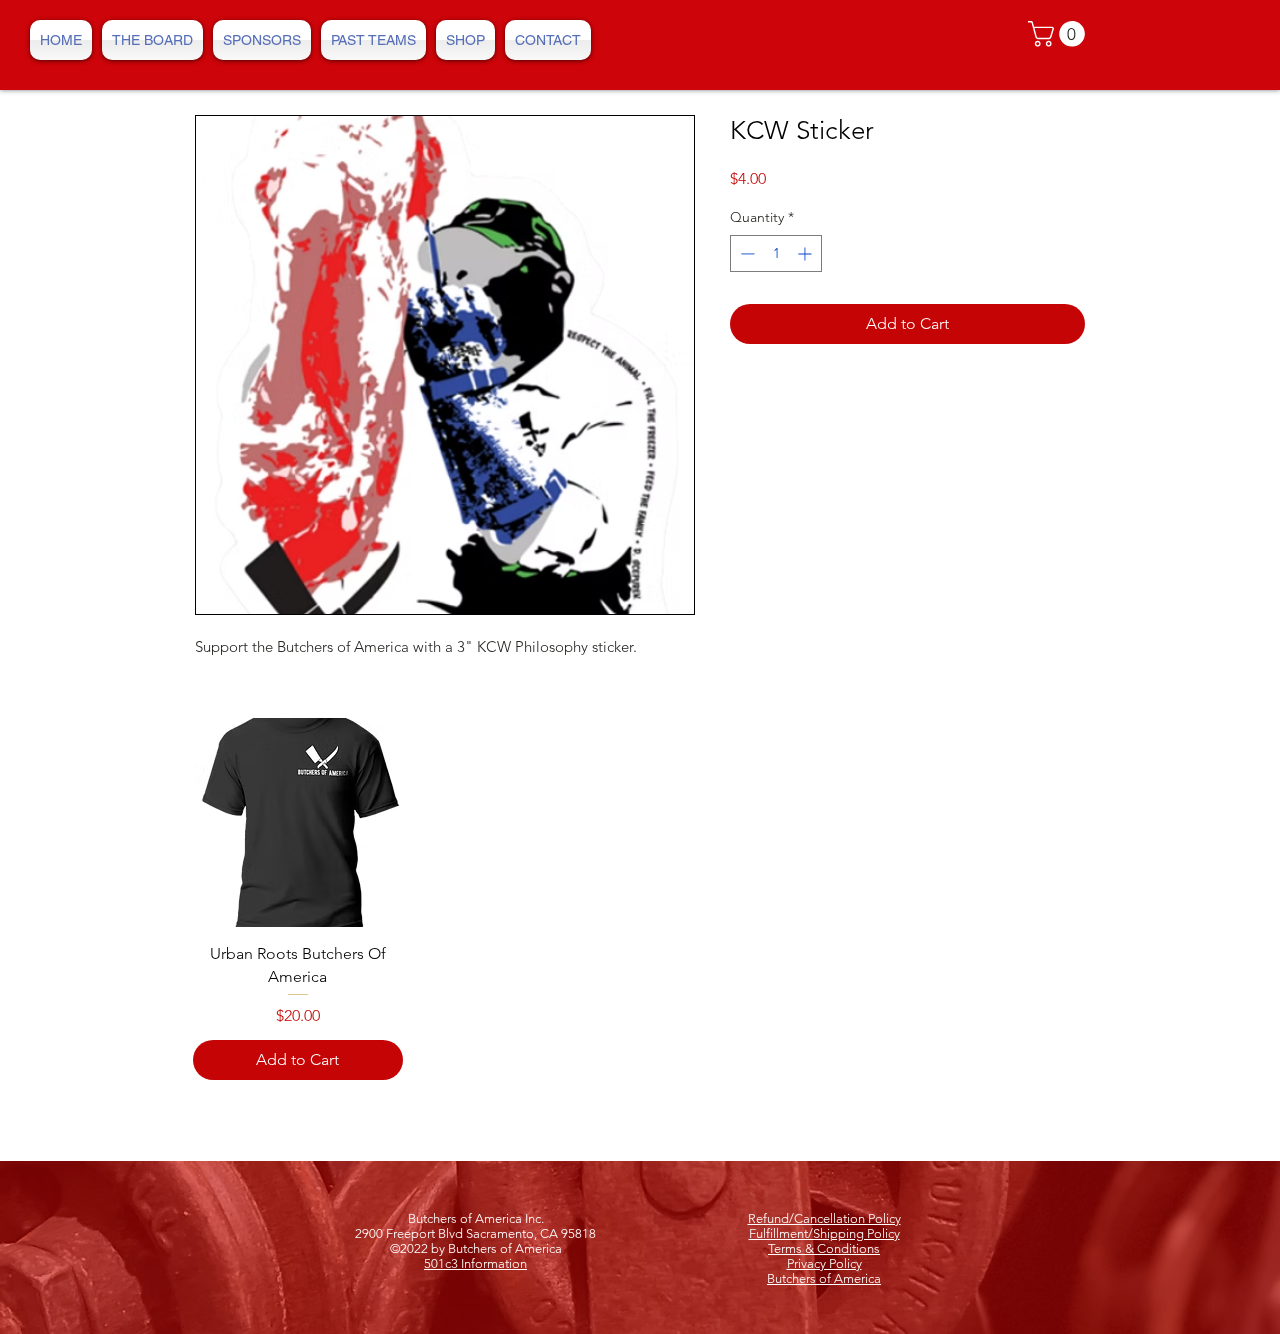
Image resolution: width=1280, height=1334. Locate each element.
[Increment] (806, 253)
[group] (642, 899)
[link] (1059, 34)
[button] (475, 1263)
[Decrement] (745, 253)
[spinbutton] (776, 253)
